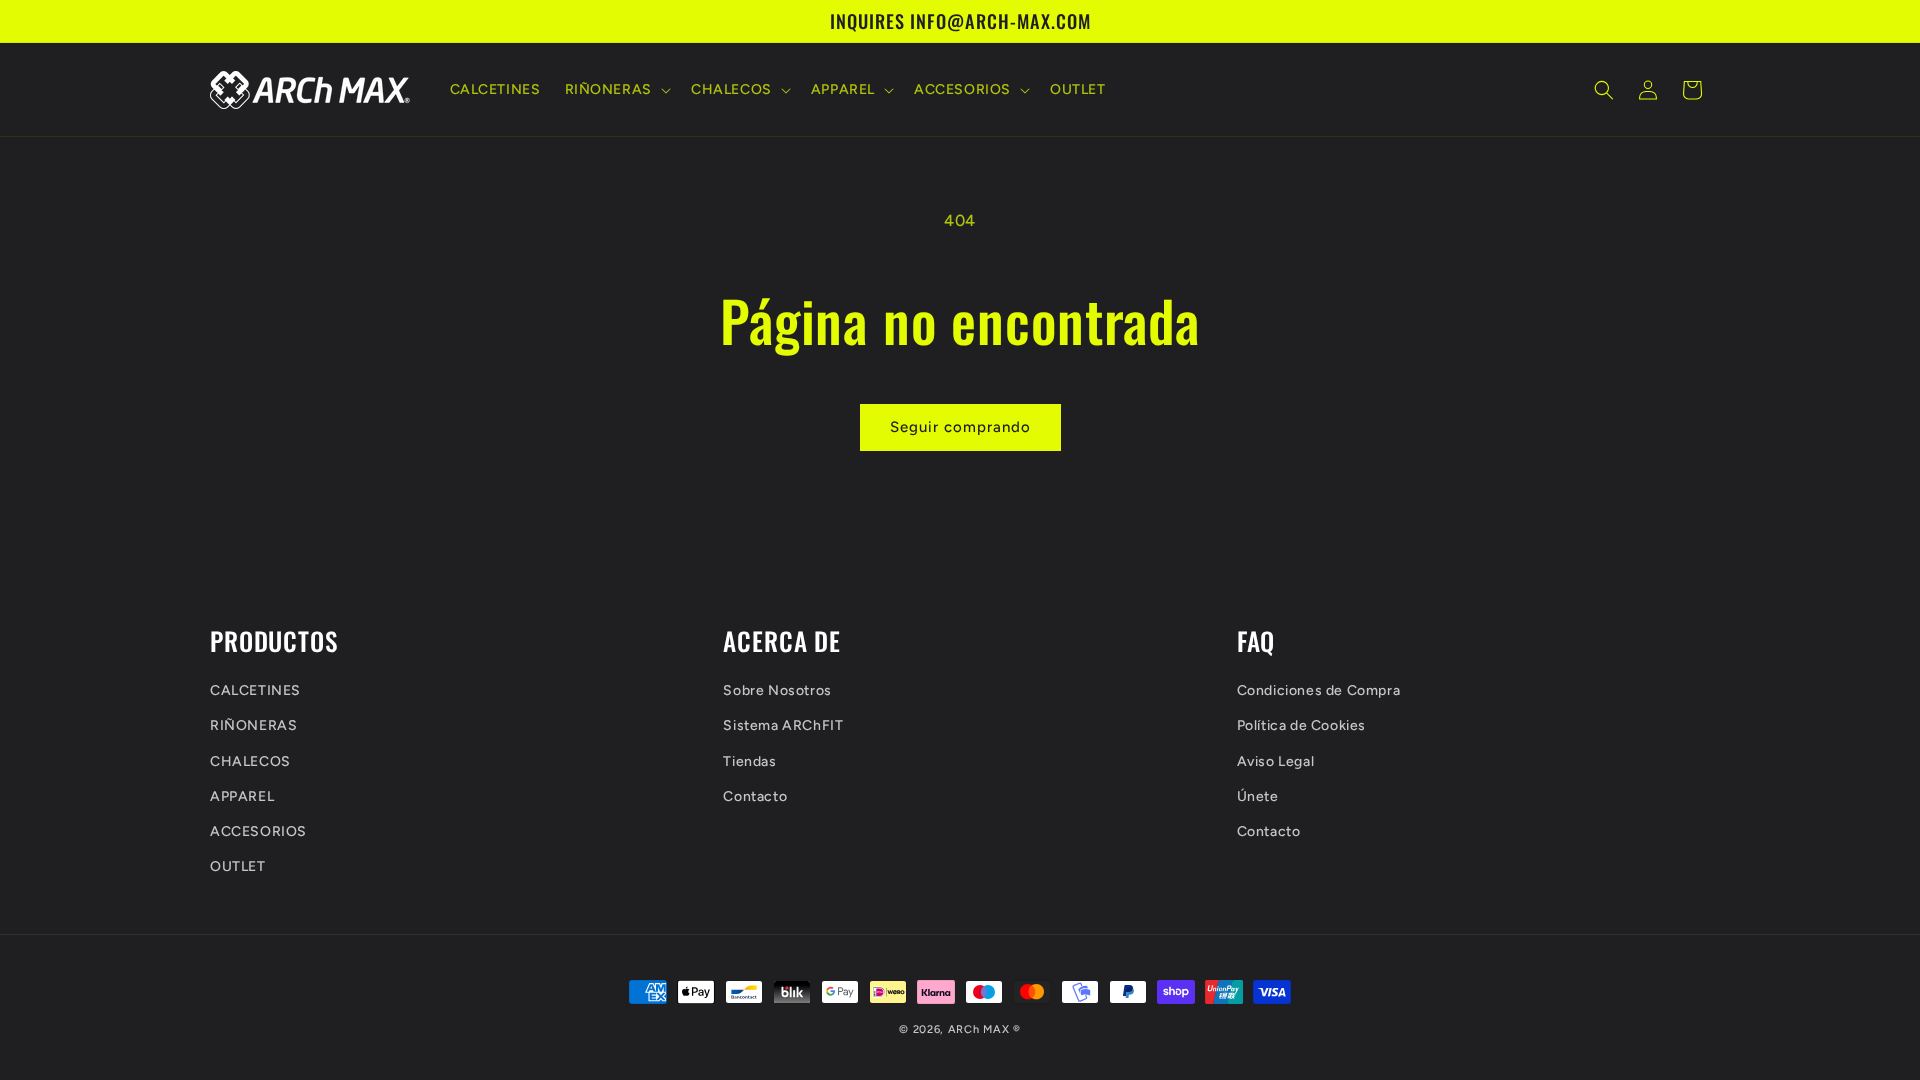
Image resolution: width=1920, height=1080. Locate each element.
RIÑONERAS (253, 725)
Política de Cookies (1301, 725)
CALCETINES (255, 690)
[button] (616, 90)
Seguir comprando (960, 427)
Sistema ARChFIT (783, 725)
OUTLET (238, 866)
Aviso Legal (1276, 761)
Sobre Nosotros (777, 690)
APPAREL (242, 796)
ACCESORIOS (258, 831)
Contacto (755, 796)
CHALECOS (250, 761)
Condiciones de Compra (1319, 690)
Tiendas (749, 761)
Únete (1258, 796)
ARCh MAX (979, 1029)
